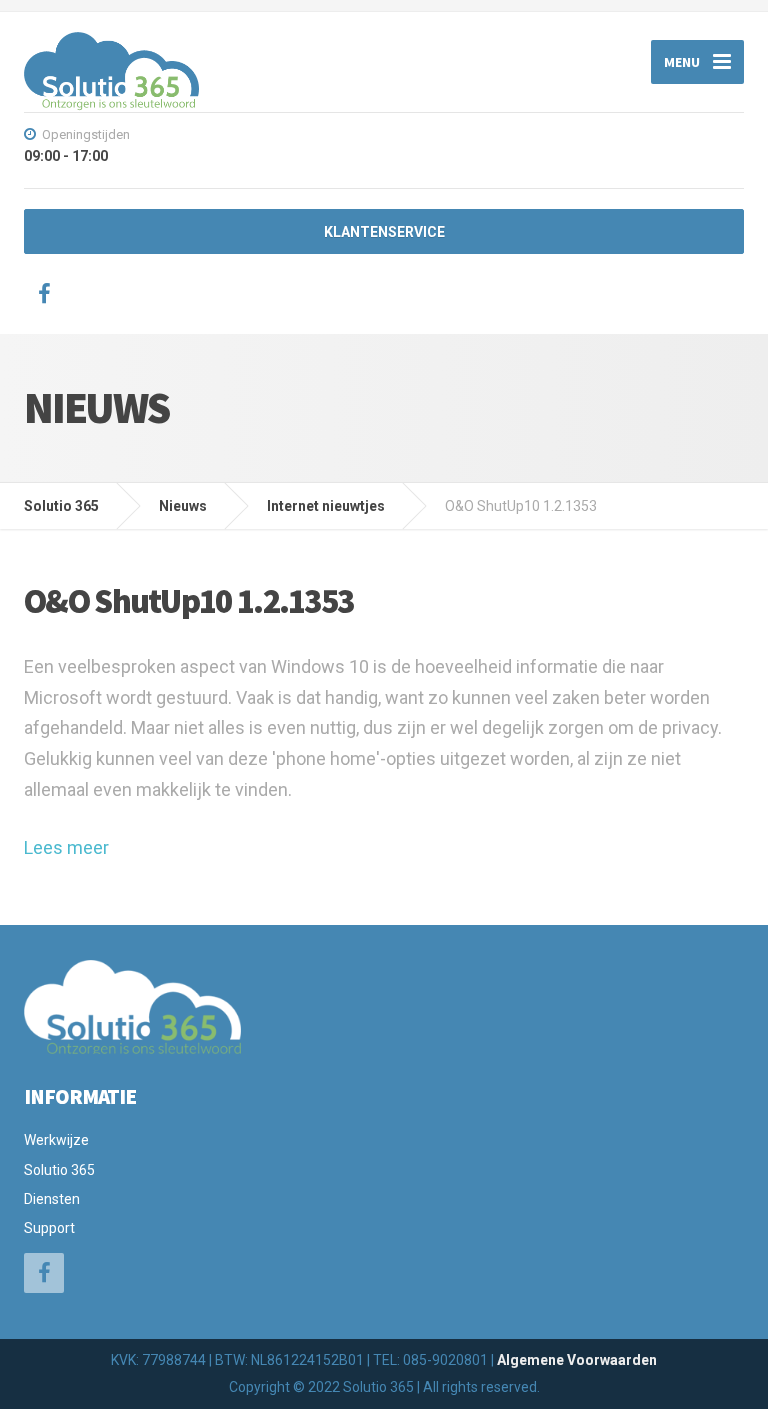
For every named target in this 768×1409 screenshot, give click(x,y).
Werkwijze (56, 1140)
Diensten (52, 1199)
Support (49, 1228)
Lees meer (66, 847)
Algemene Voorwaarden (577, 1360)
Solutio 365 (59, 1170)
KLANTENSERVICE (384, 232)
